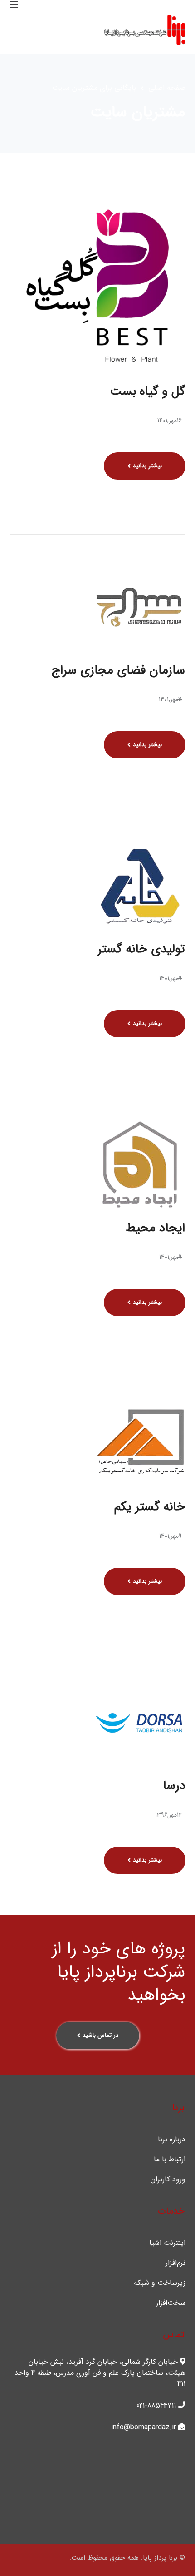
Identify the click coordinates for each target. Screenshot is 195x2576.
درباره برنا (172, 2140)
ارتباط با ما (170, 2160)
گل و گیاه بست (148, 391)
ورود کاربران (168, 2180)
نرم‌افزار (175, 2263)
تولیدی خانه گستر (141, 949)
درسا (174, 1786)
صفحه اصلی (167, 88)
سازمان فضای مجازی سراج (118, 670)
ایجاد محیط (155, 1228)
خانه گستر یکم (150, 1507)
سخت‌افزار (171, 2303)
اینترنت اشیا (167, 2243)
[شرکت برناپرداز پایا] (145, 30)
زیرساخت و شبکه (160, 2283)
